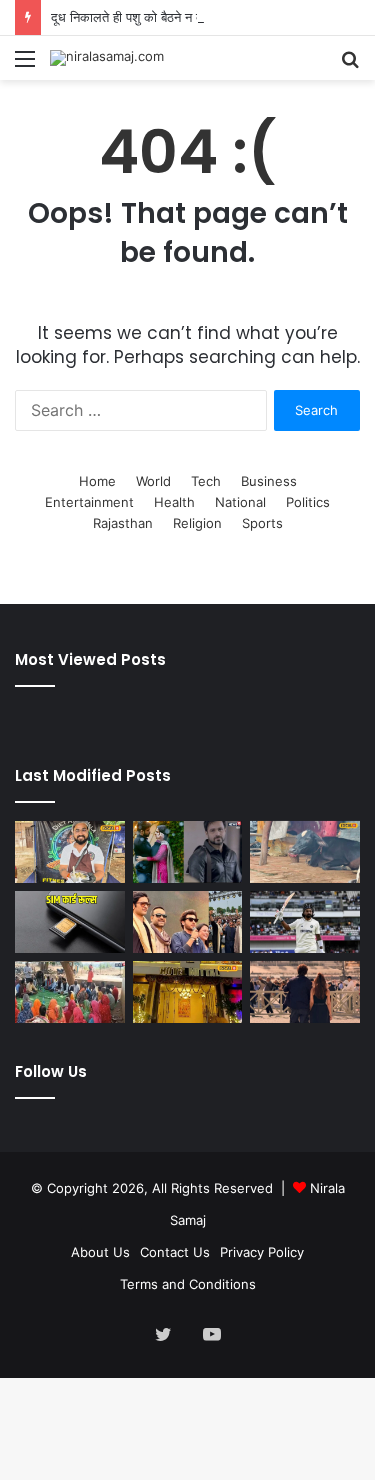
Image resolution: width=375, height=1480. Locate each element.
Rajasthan (123, 523)
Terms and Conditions (188, 1284)
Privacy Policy (262, 1252)
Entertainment (89, 502)
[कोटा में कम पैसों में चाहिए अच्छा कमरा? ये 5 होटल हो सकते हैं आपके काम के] (188, 992)
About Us (100, 1252)
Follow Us (51, 1071)
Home (97, 481)
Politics (308, 502)
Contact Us (175, 1252)
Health (174, 502)
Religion (197, 523)
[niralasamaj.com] (107, 58)
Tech (206, 481)
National (240, 502)
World (153, 481)
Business (269, 481)
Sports (262, 523)
